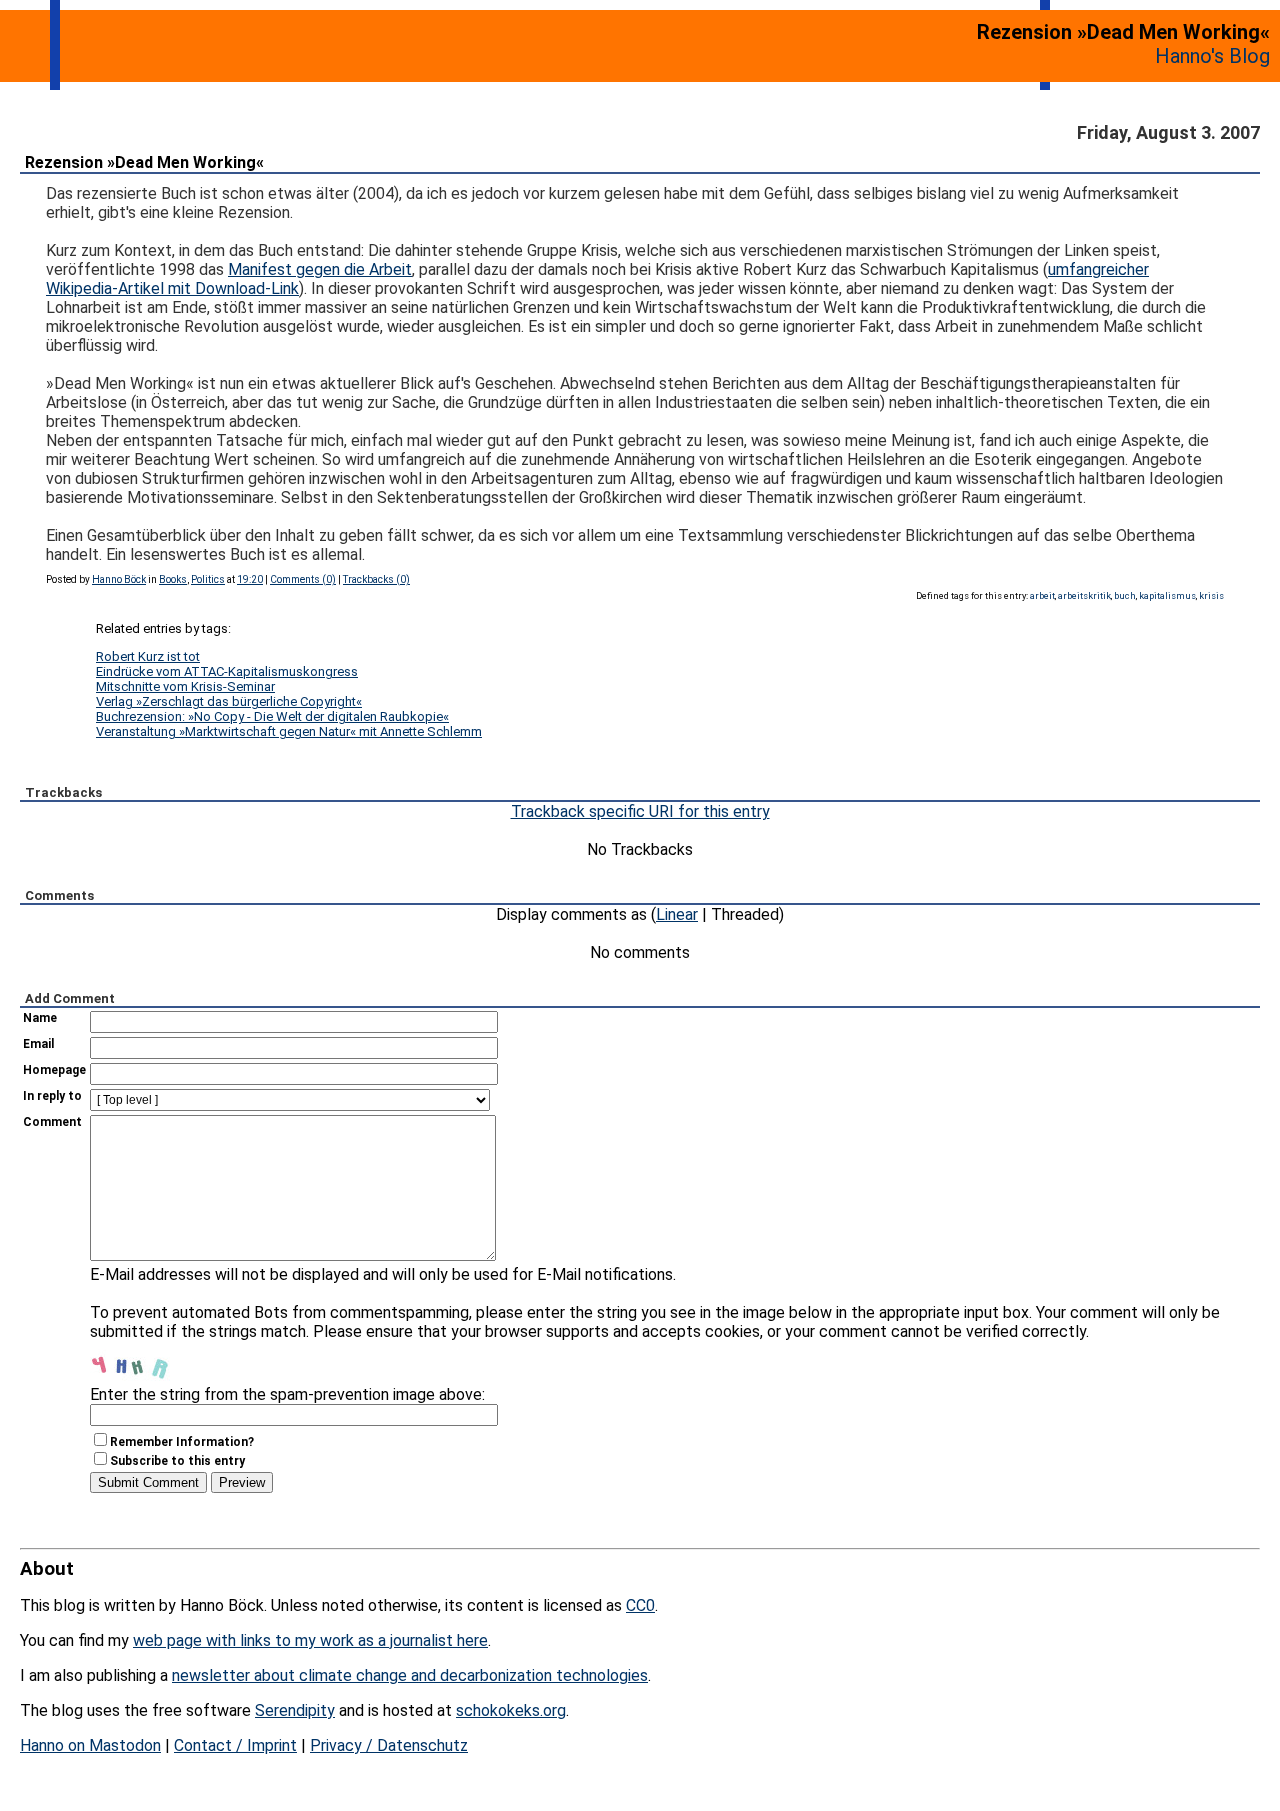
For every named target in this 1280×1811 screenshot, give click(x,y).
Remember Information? (182, 1442)
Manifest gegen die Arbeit (320, 269)
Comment (52, 1122)
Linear (677, 914)
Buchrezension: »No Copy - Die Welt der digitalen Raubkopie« (272, 716)
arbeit (1042, 595)
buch (1125, 595)
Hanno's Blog (1212, 56)
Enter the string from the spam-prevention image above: (287, 1394)
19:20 (250, 579)
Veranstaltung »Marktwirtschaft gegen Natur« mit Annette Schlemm (289, 731)
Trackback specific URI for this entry (640, 811)
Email (38, 1044)
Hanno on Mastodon (90, 1745)
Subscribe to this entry (177, 1461)
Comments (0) (303, 579)
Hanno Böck (119, 579)
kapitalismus (1167, 595)
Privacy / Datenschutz (389, 1745)
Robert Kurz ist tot (148, 656)
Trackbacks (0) (376, 579)
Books (173, 579)
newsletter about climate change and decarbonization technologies (410, 1675)
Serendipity (295, 1710)
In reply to (52, 1096)
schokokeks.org (511, 1710)
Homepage (54, 1070)
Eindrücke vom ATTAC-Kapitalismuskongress (227, 671)
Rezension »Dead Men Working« (144, 162)
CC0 (640, 1605)
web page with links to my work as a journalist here (310, 1640)
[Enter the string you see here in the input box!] (150, 1361)
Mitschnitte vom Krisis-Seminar (185, 686)
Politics (208, 579)
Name (40, 1018)
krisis (1211, 595)
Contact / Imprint (235, 1745)
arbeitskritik (1084, 595)
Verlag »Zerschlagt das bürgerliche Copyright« (229, 701)
